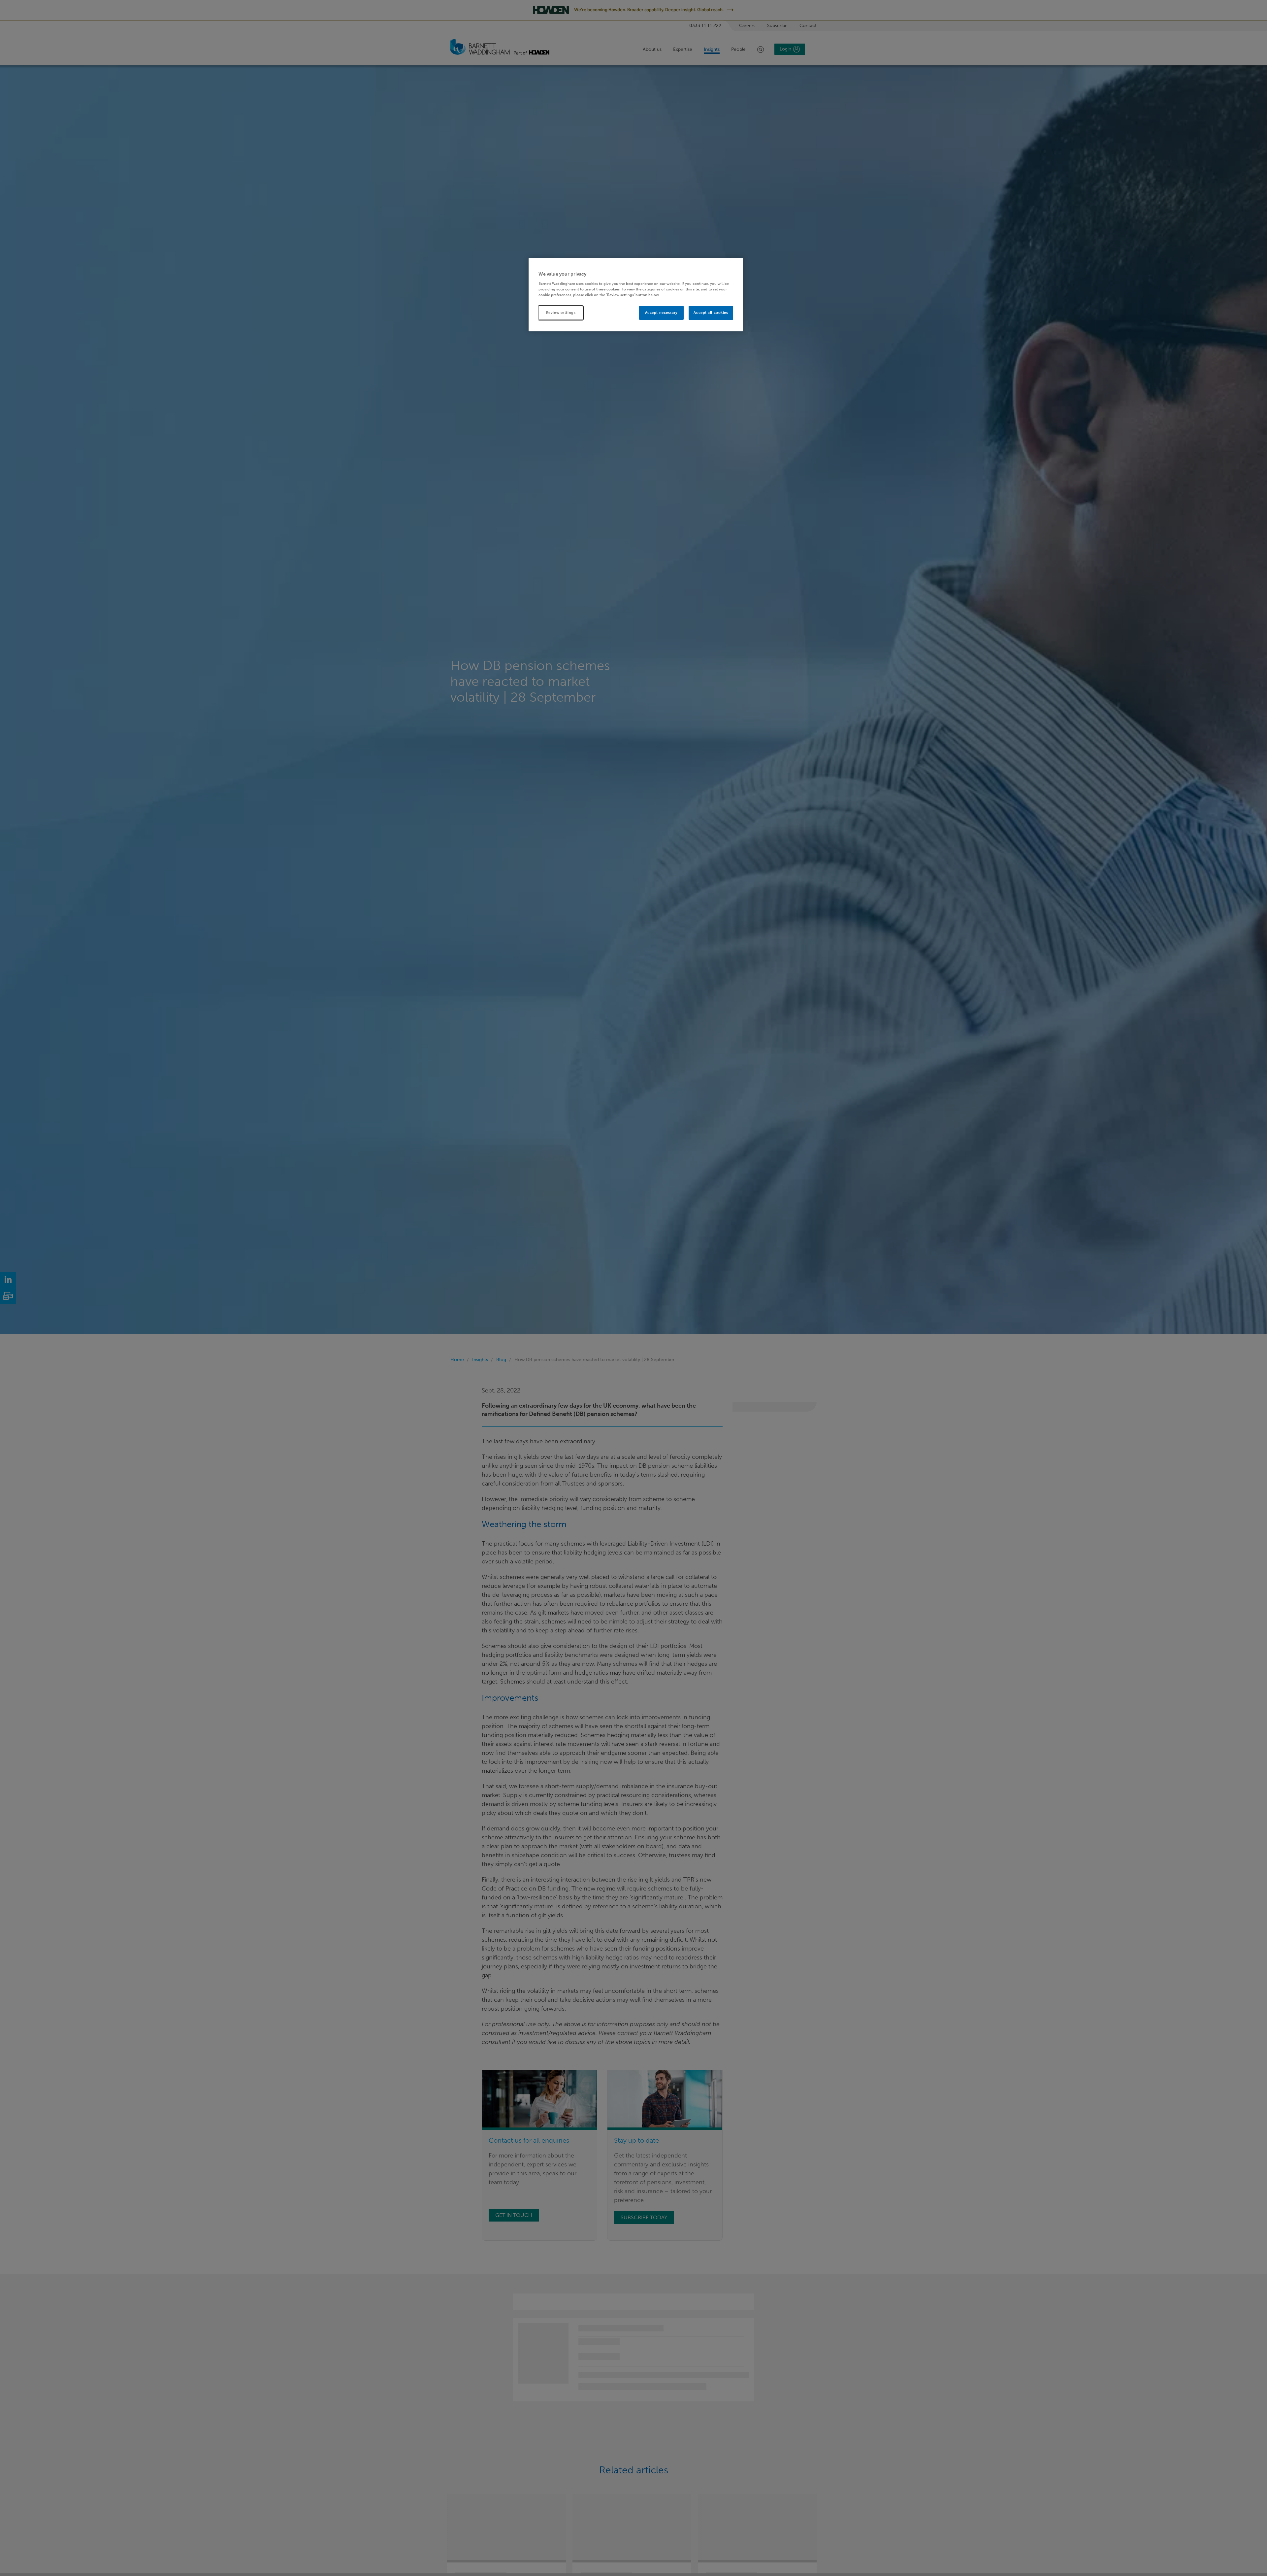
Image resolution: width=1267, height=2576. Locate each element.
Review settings (561, 312)
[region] (636, 295)
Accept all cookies (711, 312)
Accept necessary (661, 312)
